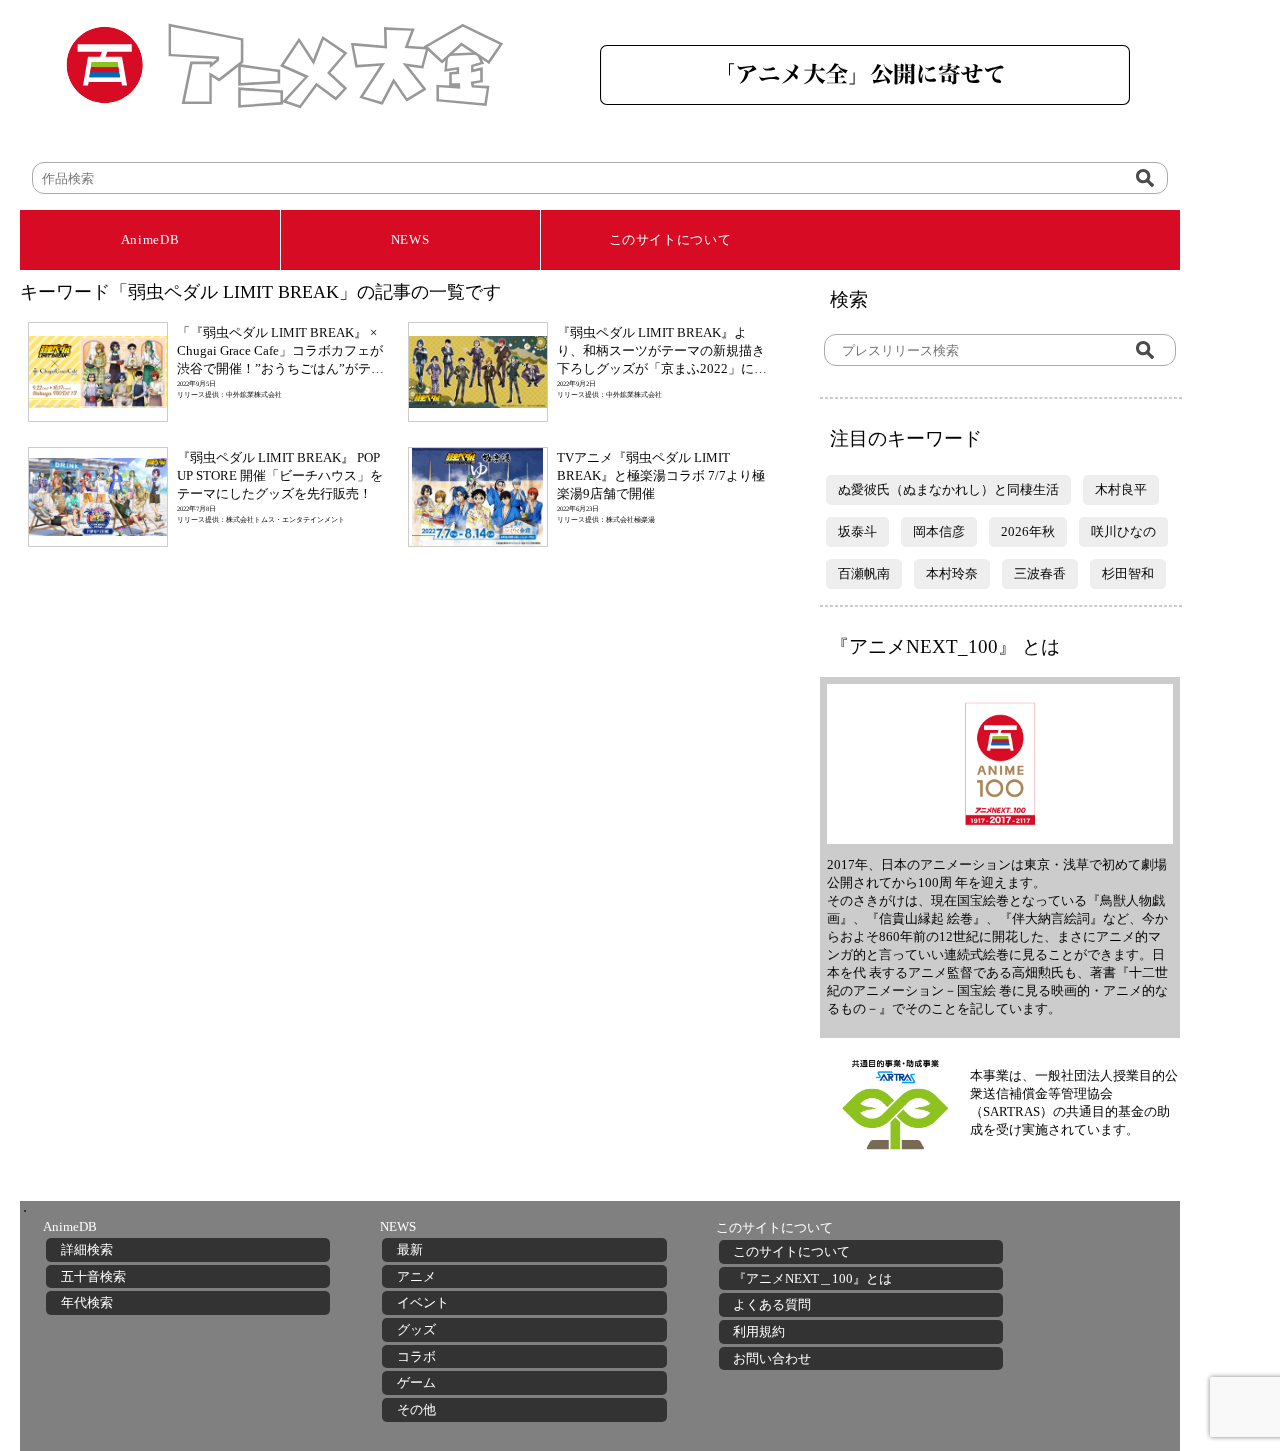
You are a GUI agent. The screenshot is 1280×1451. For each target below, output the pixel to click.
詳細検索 (87, 1249)
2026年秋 (1028, 531)
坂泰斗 (857, 531)
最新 (410, 1249)
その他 (416, 1409)
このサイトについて (670, 239)
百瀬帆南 (864, 573)
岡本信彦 (939, 531)
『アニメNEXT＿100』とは (812, 1278)
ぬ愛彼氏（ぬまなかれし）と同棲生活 (948, 489)
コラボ (416, 1356)
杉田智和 (1128, 573)
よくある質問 (772, 1304)
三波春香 (1040, 573)
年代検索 (87, 1302)
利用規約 (759, 1331)
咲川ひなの (1123, 531)
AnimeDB (150, 239)
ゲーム (416, 1382)
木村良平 (1121, 489)
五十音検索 (93, 1276)
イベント (423, 1302)
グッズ (416, 1329)
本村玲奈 (952, 573)
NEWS (410, 239)
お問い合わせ (772, 1358)
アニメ (416, 1276)
